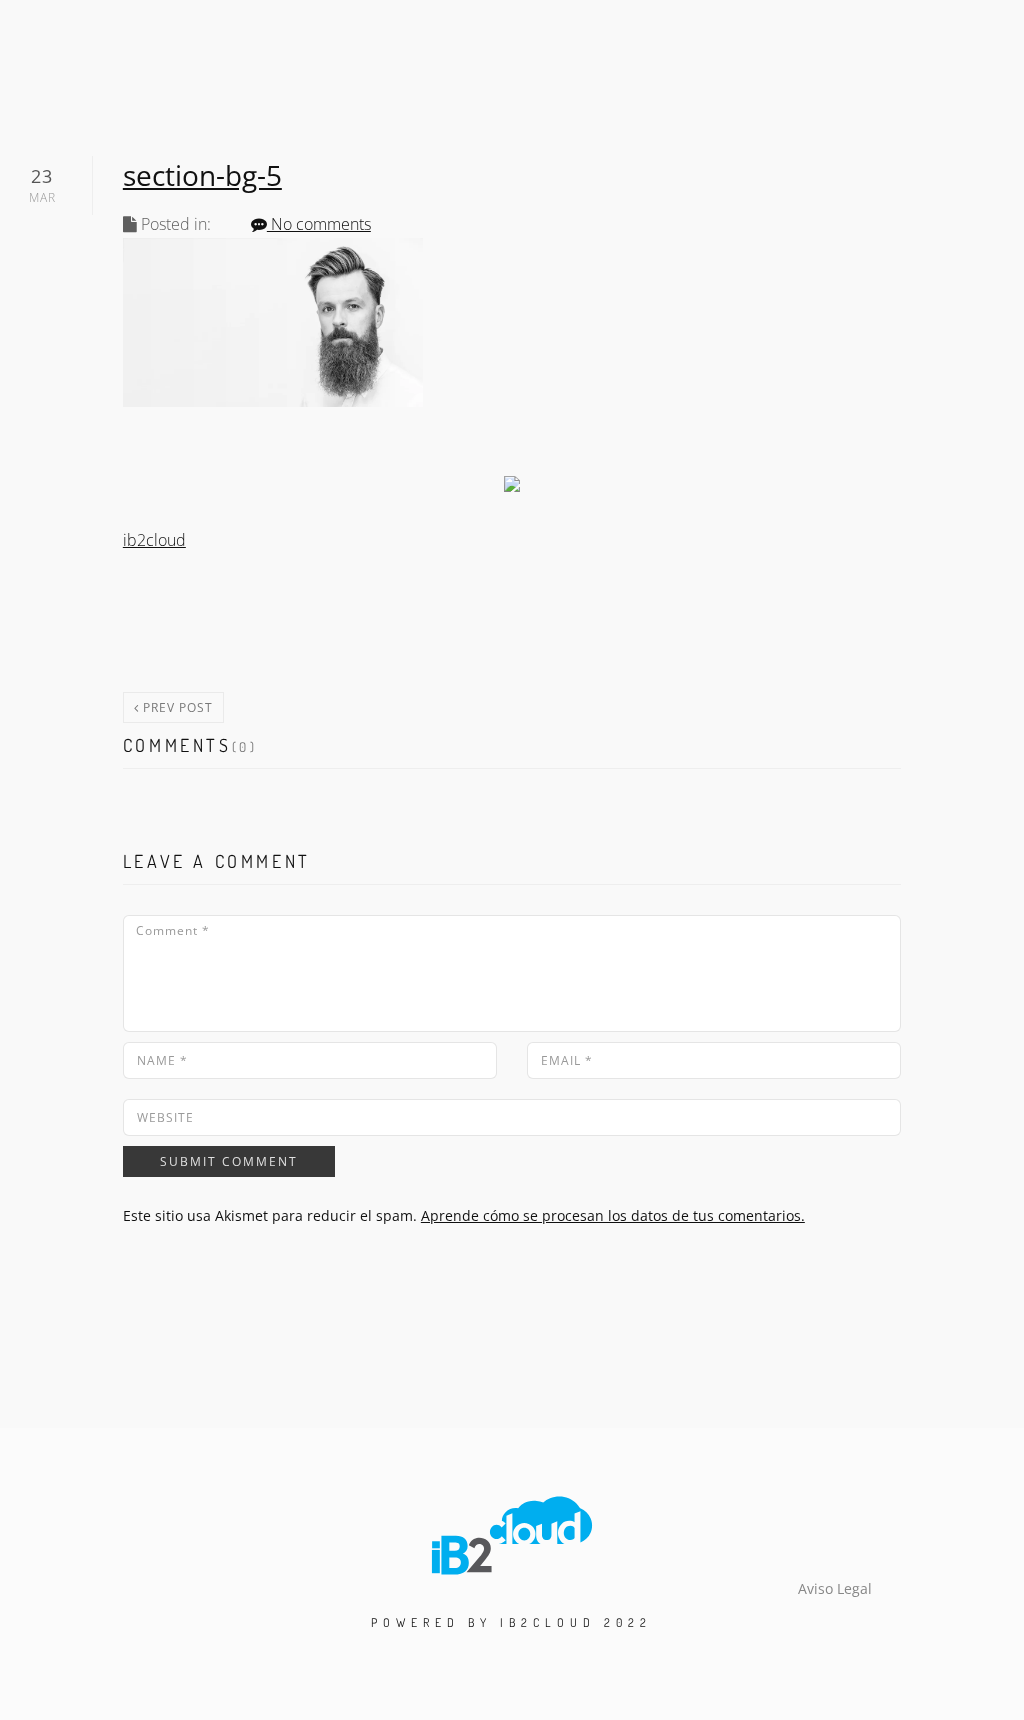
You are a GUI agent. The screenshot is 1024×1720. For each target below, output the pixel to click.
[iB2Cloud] (512, 1534)
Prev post (176, 707)
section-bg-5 (202, 175)
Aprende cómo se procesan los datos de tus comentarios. (613, 1215)
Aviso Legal (835, 1588)
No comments (319, 224)
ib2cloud (154, 540)
